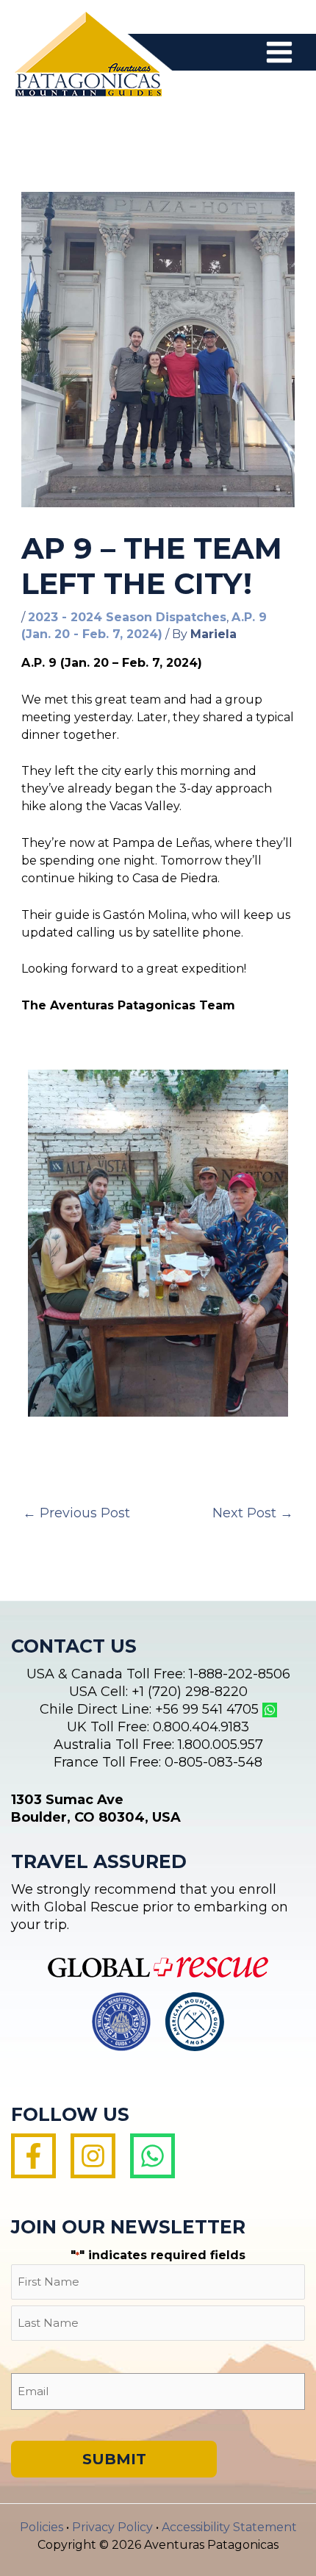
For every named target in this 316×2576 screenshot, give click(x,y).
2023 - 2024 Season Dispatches (127, 617)
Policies (42, 2527)
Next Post (253, 1513)
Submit (114, 2459)
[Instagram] (93, 2156)
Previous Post (76, 1513)
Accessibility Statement (229, 2527)
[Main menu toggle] (279, 52)
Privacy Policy (112, 2527)
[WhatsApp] (152, 2156)
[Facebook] (33, 2156)
